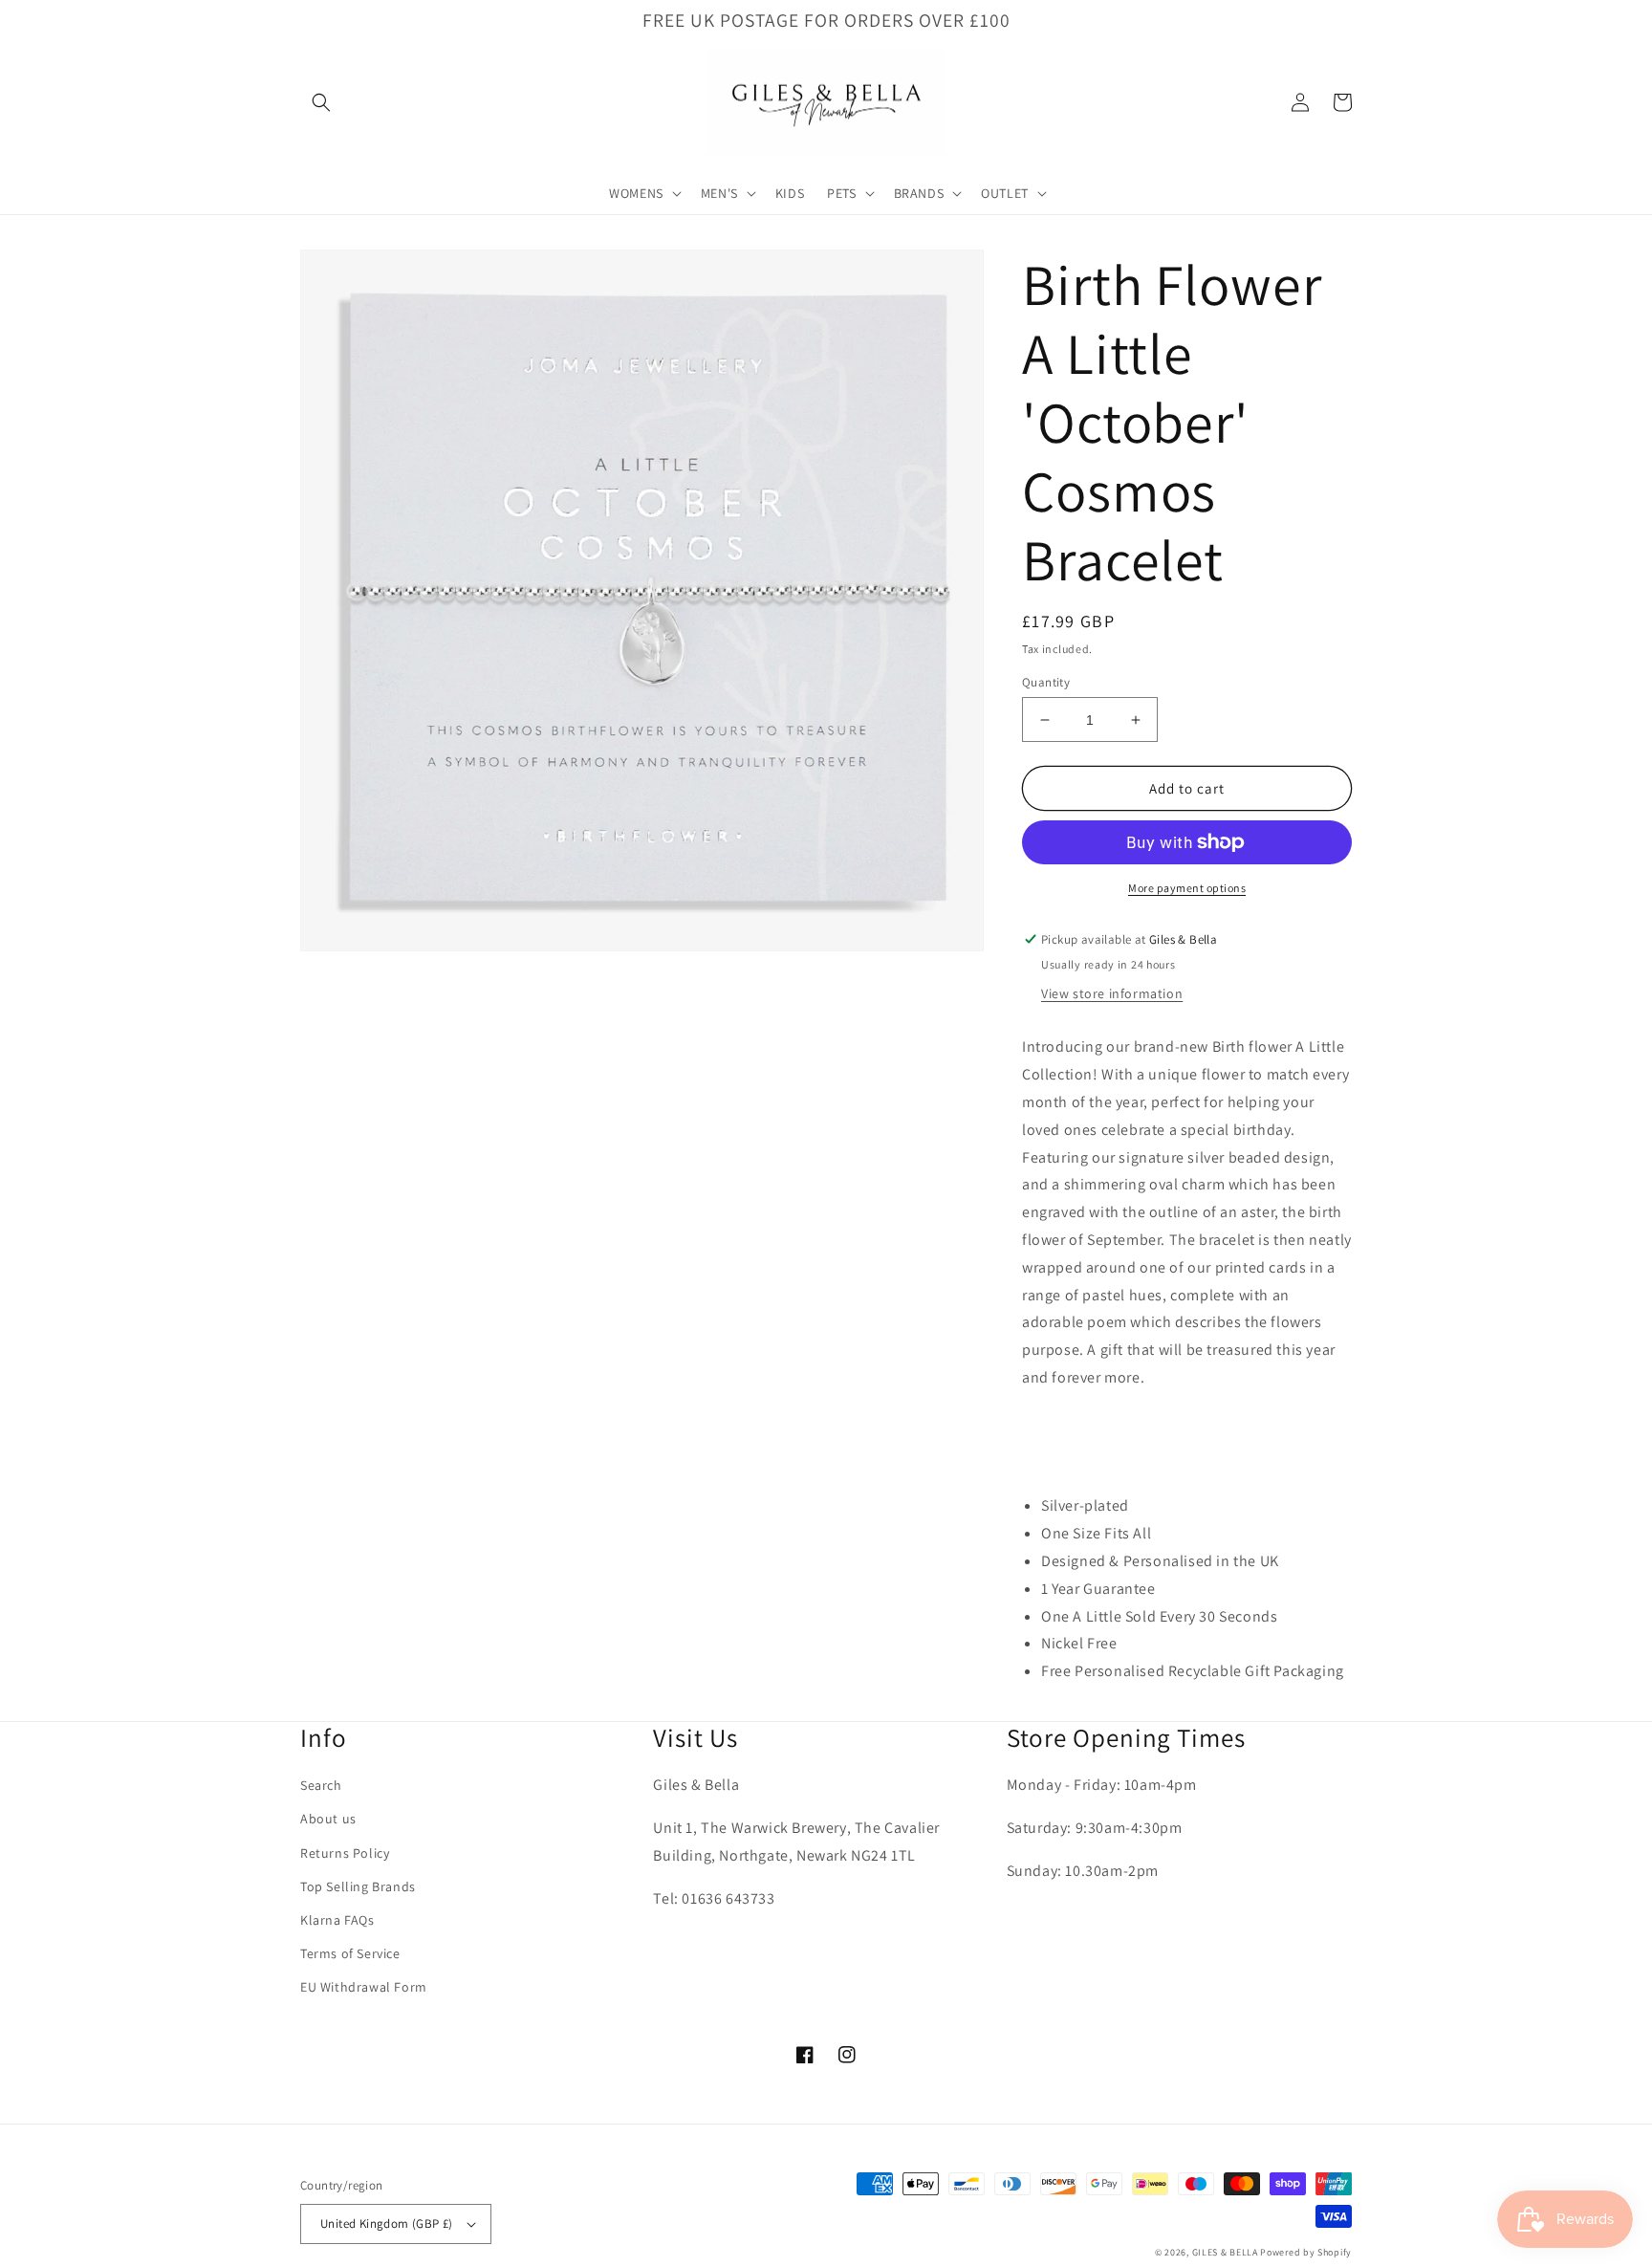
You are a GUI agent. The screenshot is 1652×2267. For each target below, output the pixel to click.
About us (328, 1819)
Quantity (1046, 682)
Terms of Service (350, 1953)
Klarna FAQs (337, 1920)
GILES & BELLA (1225, 2252)
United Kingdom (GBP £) (387, 2223)
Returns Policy (345, 1853)
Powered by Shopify (1306, 2252)
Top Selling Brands (358, 1886)
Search (321, 1785)
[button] (321, 102)
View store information (1112, 993)
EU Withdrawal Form (364, 1987)
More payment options (1187, 888)
